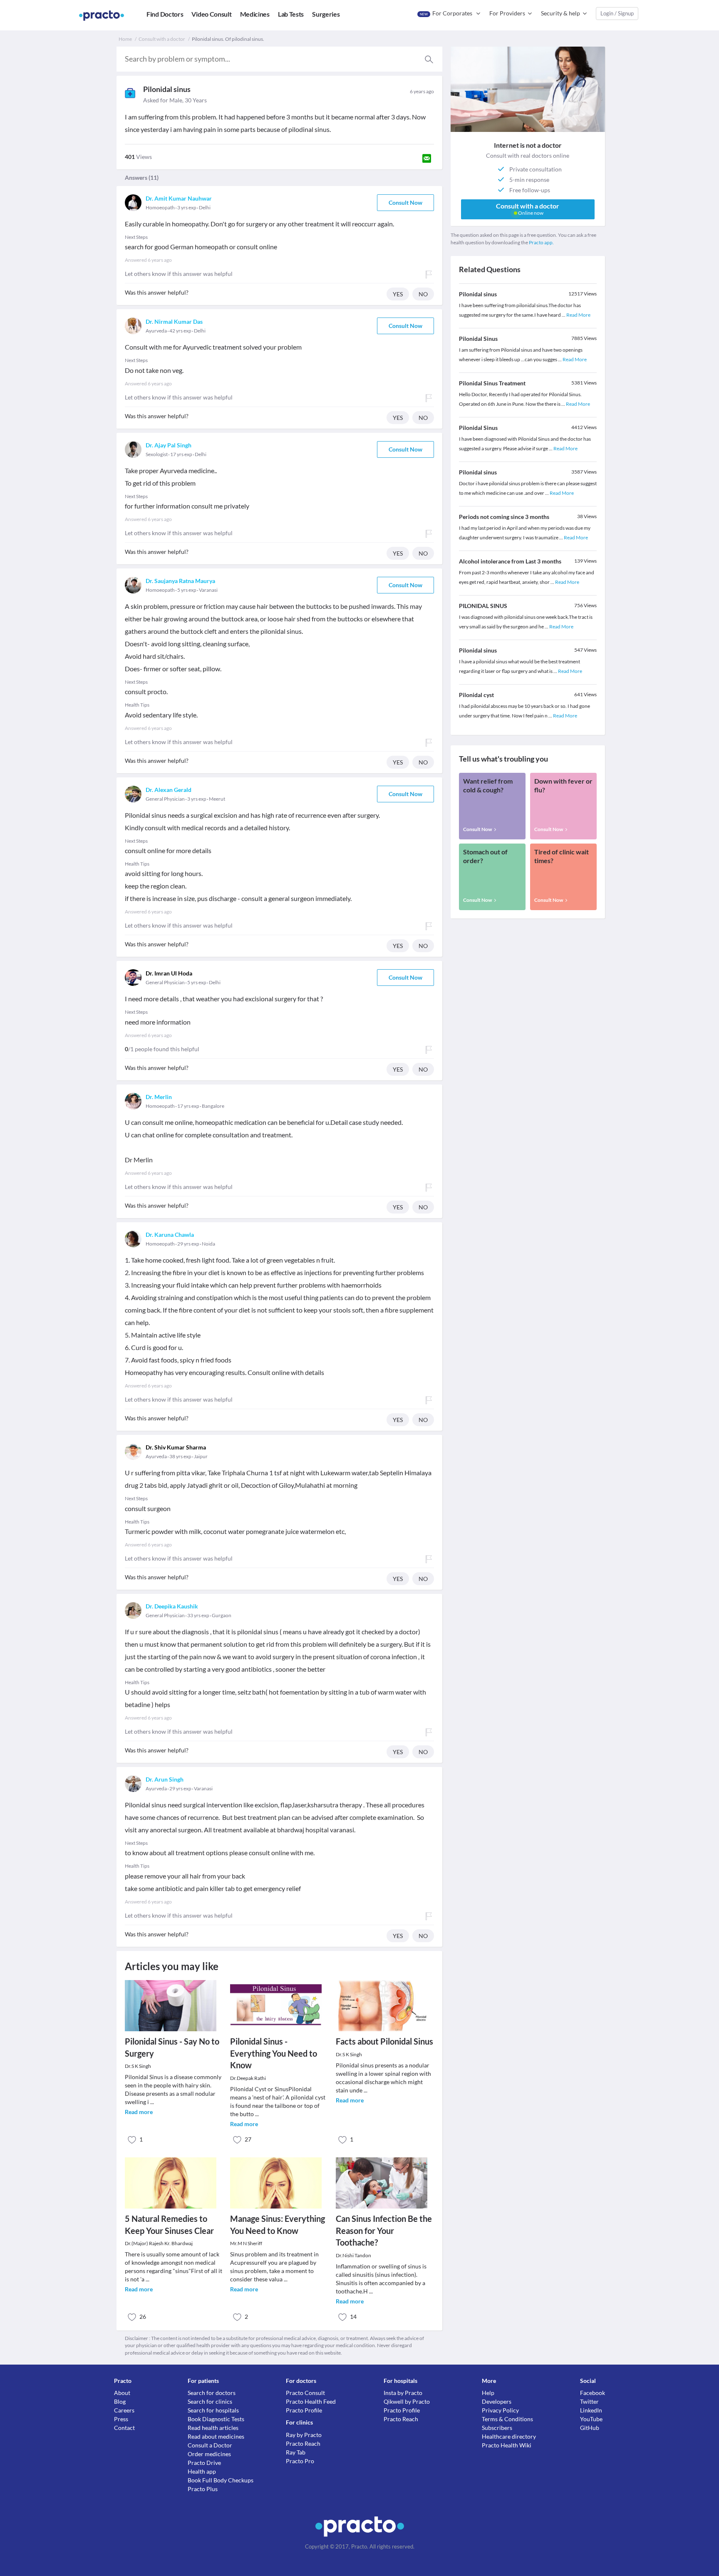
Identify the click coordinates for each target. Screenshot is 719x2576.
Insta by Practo (403, 2393)
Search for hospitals (213, 2410)
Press (121, 2419)
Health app (202, 2471)
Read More (578, 315)
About (122, 2393)
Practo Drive (204, 2463)
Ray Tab (296, 2452)
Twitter (589, 2401)
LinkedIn (591, 2410)
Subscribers (497, 2428)
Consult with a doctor (162, 39)
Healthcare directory (509, 2436)
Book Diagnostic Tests (216, 2419)
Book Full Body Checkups (221, 2480)
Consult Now (405, 202)
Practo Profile (304, 2410)
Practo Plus (203, 2489)
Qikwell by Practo (407, 2401)
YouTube (591, 2419)
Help (488, 2393)
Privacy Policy (500, 2410)
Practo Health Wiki (507, 2445)
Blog (120, 2401)
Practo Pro (300, 2461)
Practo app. (541, 242)
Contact (124, 2428)
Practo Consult (305, 2393)
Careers (124, 2410)
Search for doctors (212, 2393)
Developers (497, 2401)
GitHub (590, 2428)
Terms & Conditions (507, 2419)
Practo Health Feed (311, 2401)
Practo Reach (303, 2443)
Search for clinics (210, 2401)
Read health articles (213, 2428)
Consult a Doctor (210, 2445)
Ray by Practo (304, 2435)
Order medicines (209, 2454)
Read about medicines (216, 2436)
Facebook (593, 2393)
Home (125, 39)
